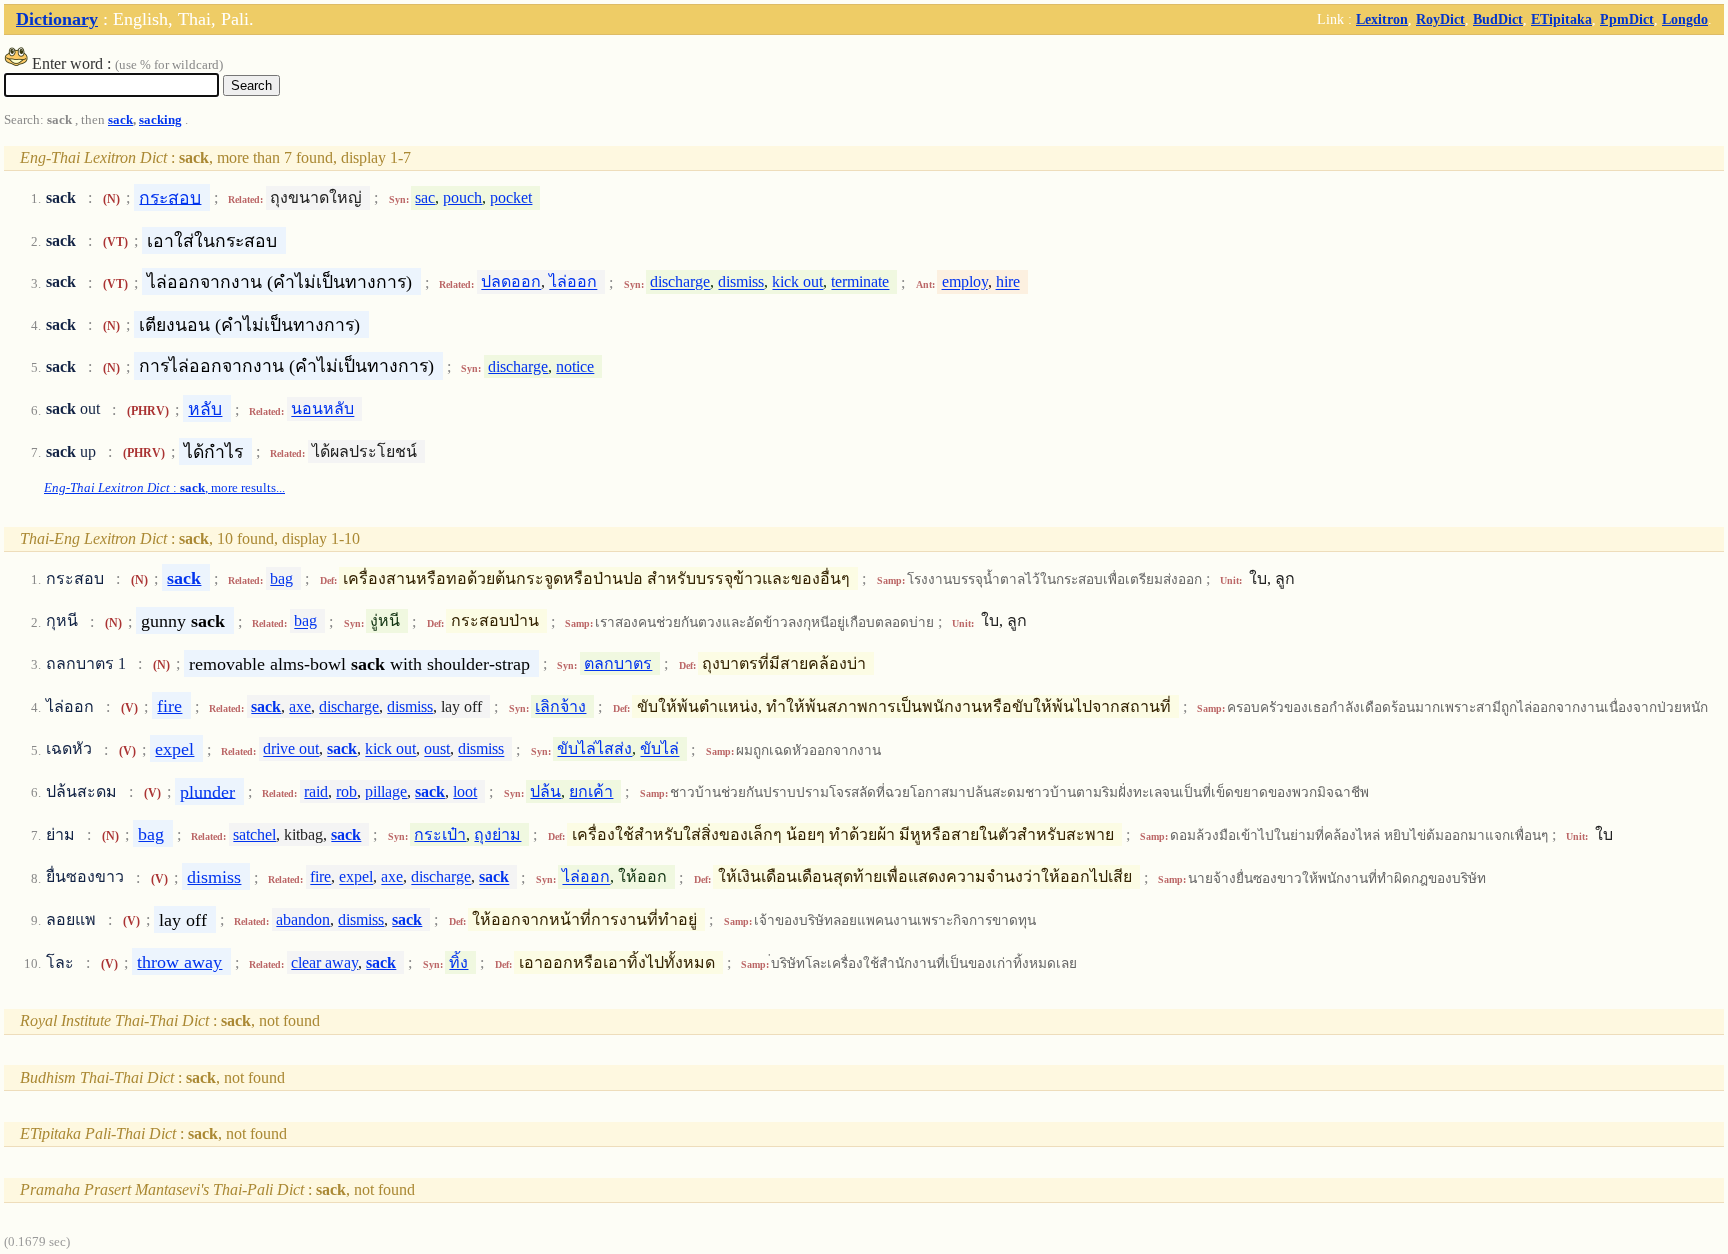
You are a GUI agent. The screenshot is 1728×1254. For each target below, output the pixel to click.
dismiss (741, 282)
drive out (291, 749)
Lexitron (1382, 19)
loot (465, 791)
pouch (462, 197)
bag (281, 578)
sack (120, 120)
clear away (324, 962)
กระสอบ (170, 197)
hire (1008, 282)
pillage (386, 791)
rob (346, 791)
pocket (511, 197)
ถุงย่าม (497, 834)
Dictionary (57, 19)
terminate (860, 282)
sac (425, 197)
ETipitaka (1561, 19)
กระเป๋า (440, 834)
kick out (797, 282)
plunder (207, 791)
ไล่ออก (573, 282)
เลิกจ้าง (560, 706)
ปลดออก (511, 282)
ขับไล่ (659, 749)
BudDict (1498, 19)
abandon (303, 919)
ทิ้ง (458, 962)
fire (169, 706)
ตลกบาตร (618, 663)
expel (174, 749)
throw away (179, 962)
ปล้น (545, 791)
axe (300, 706)
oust (437, 749)
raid (316, 791)
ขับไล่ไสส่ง (594, 749)
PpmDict (1627, 19)
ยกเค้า (591, 791)
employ (965, 282)
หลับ (205, 409)
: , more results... (164, 488)
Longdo (1685, 19)
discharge (680, 282)
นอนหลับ (322, 409)
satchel (254, 834)
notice (575, 366)
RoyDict (1440, 19)
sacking (160, 120)
